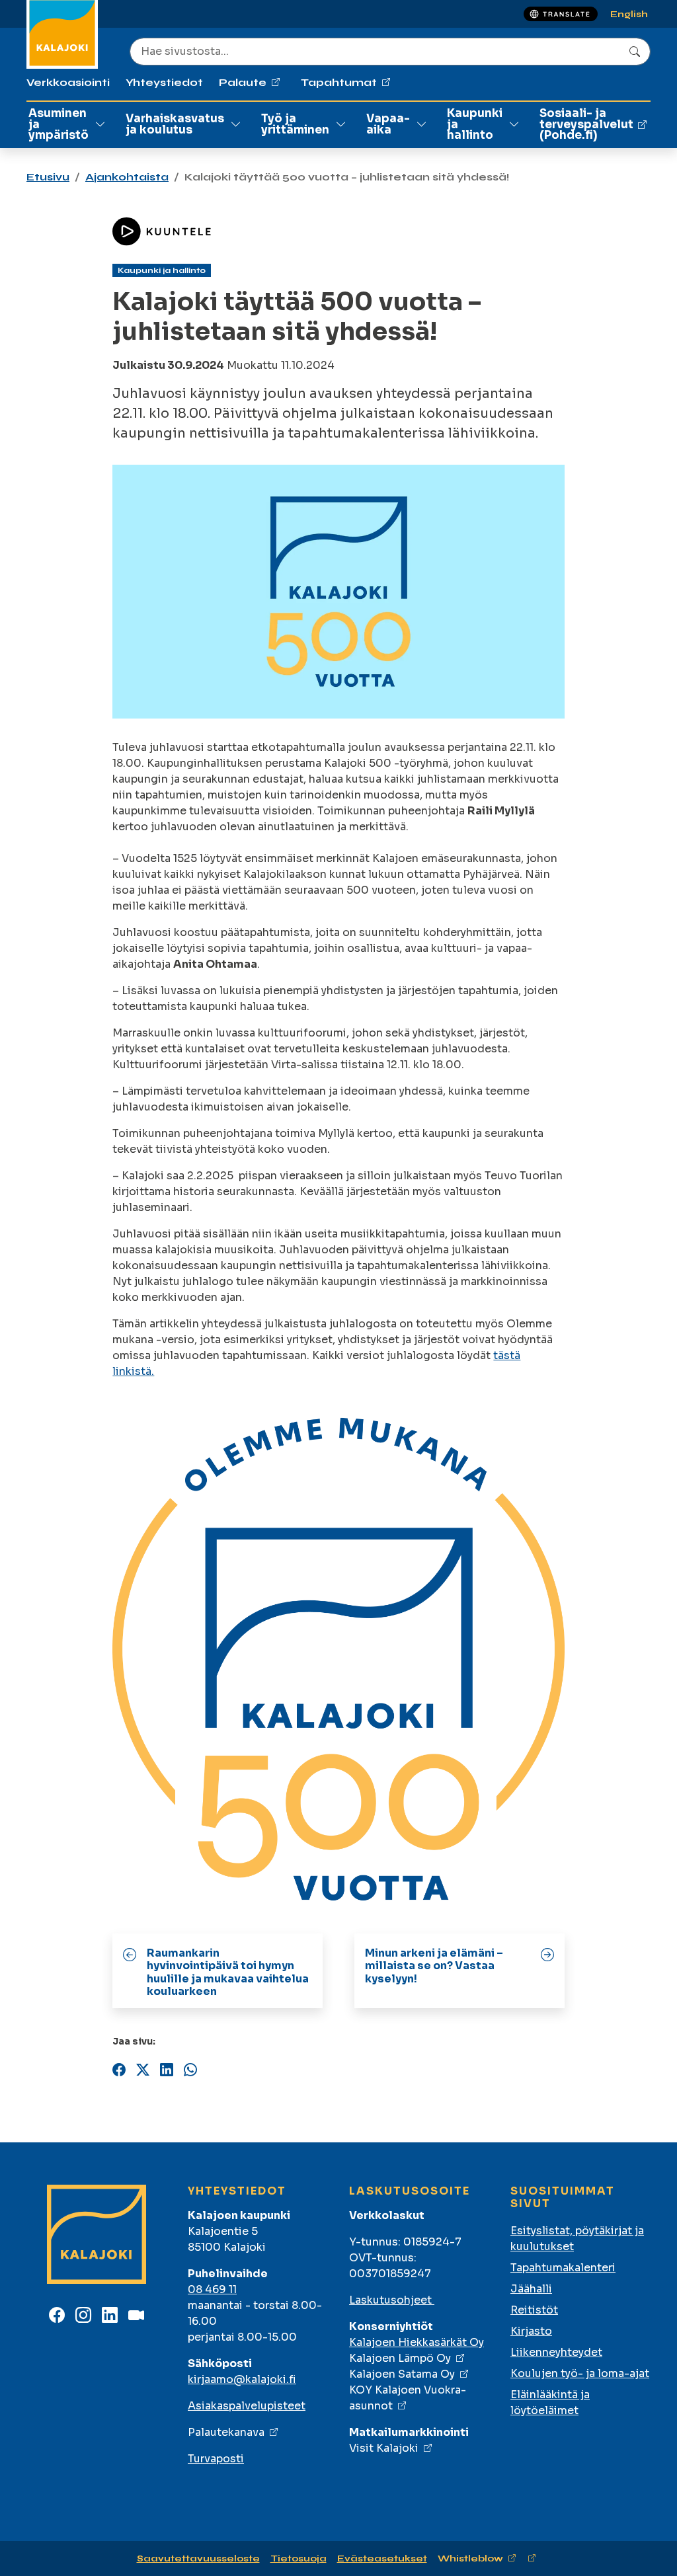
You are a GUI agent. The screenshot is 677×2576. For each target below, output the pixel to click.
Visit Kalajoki (384, 2448)
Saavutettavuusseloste (198, 2558)
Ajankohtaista (127, 177)
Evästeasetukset (382, 2558)
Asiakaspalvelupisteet (247, 2406)
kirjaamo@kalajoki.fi (242, 2379)
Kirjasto (531, 2331)
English (629, 14)
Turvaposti (216, 2459)
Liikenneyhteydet (556, 2352)
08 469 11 (212, 2289)
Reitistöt (534, 2310)
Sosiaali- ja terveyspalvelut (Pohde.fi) (586, 125)
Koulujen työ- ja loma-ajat (580, 2373)
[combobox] (390, 52)
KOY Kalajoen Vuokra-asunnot (408, 2398)
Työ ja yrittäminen (295, 124)
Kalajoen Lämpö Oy (400, 2358)
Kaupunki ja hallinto (475, 125)
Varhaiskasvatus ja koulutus (175, 124)
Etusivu (48, 177)
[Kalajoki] (97, 2235)
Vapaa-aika (388, 124)
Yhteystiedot (164, 82)
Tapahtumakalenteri (563, 2268)
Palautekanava (226, 2432)
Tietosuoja (299, 2558)
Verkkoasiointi (68, 82)
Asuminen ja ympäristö (59, 125)
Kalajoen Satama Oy (402, 2374)
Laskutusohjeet (392, 2300)
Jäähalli (531, 2289)
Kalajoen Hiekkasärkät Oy (417, 2342)
